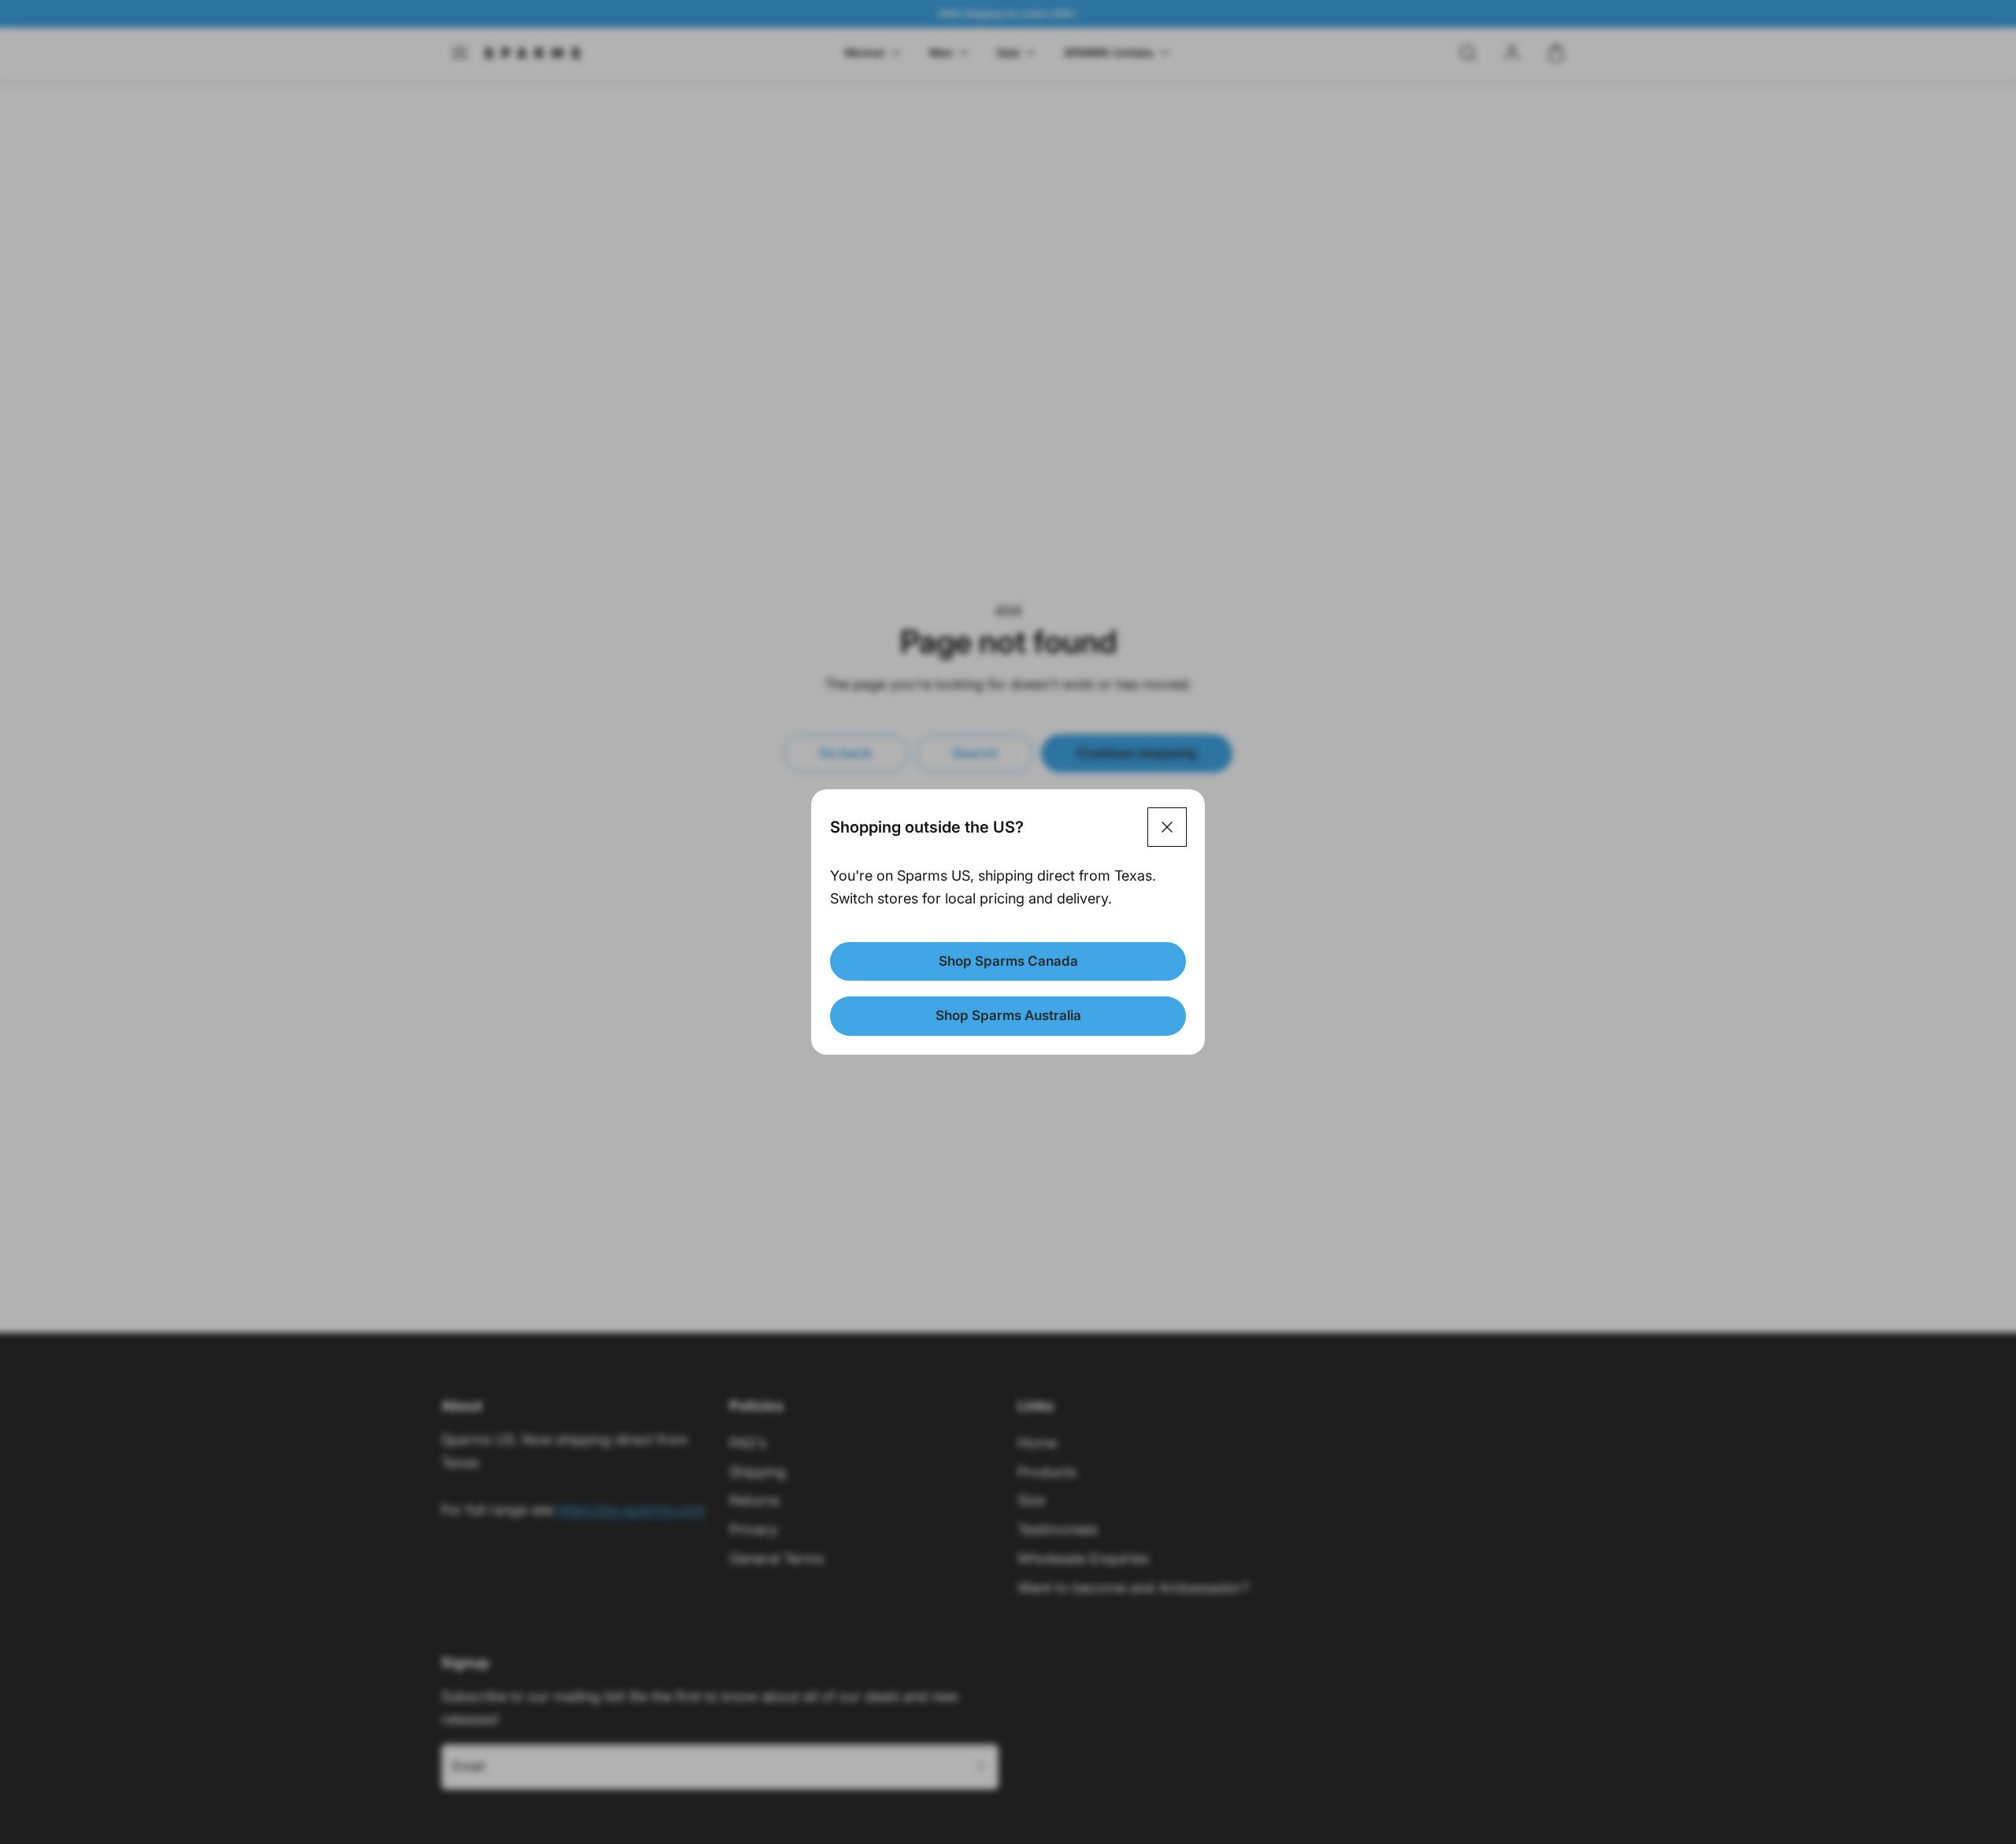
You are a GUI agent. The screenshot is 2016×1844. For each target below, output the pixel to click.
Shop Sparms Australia (1008, 1015)
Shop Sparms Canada (1008, 961)
